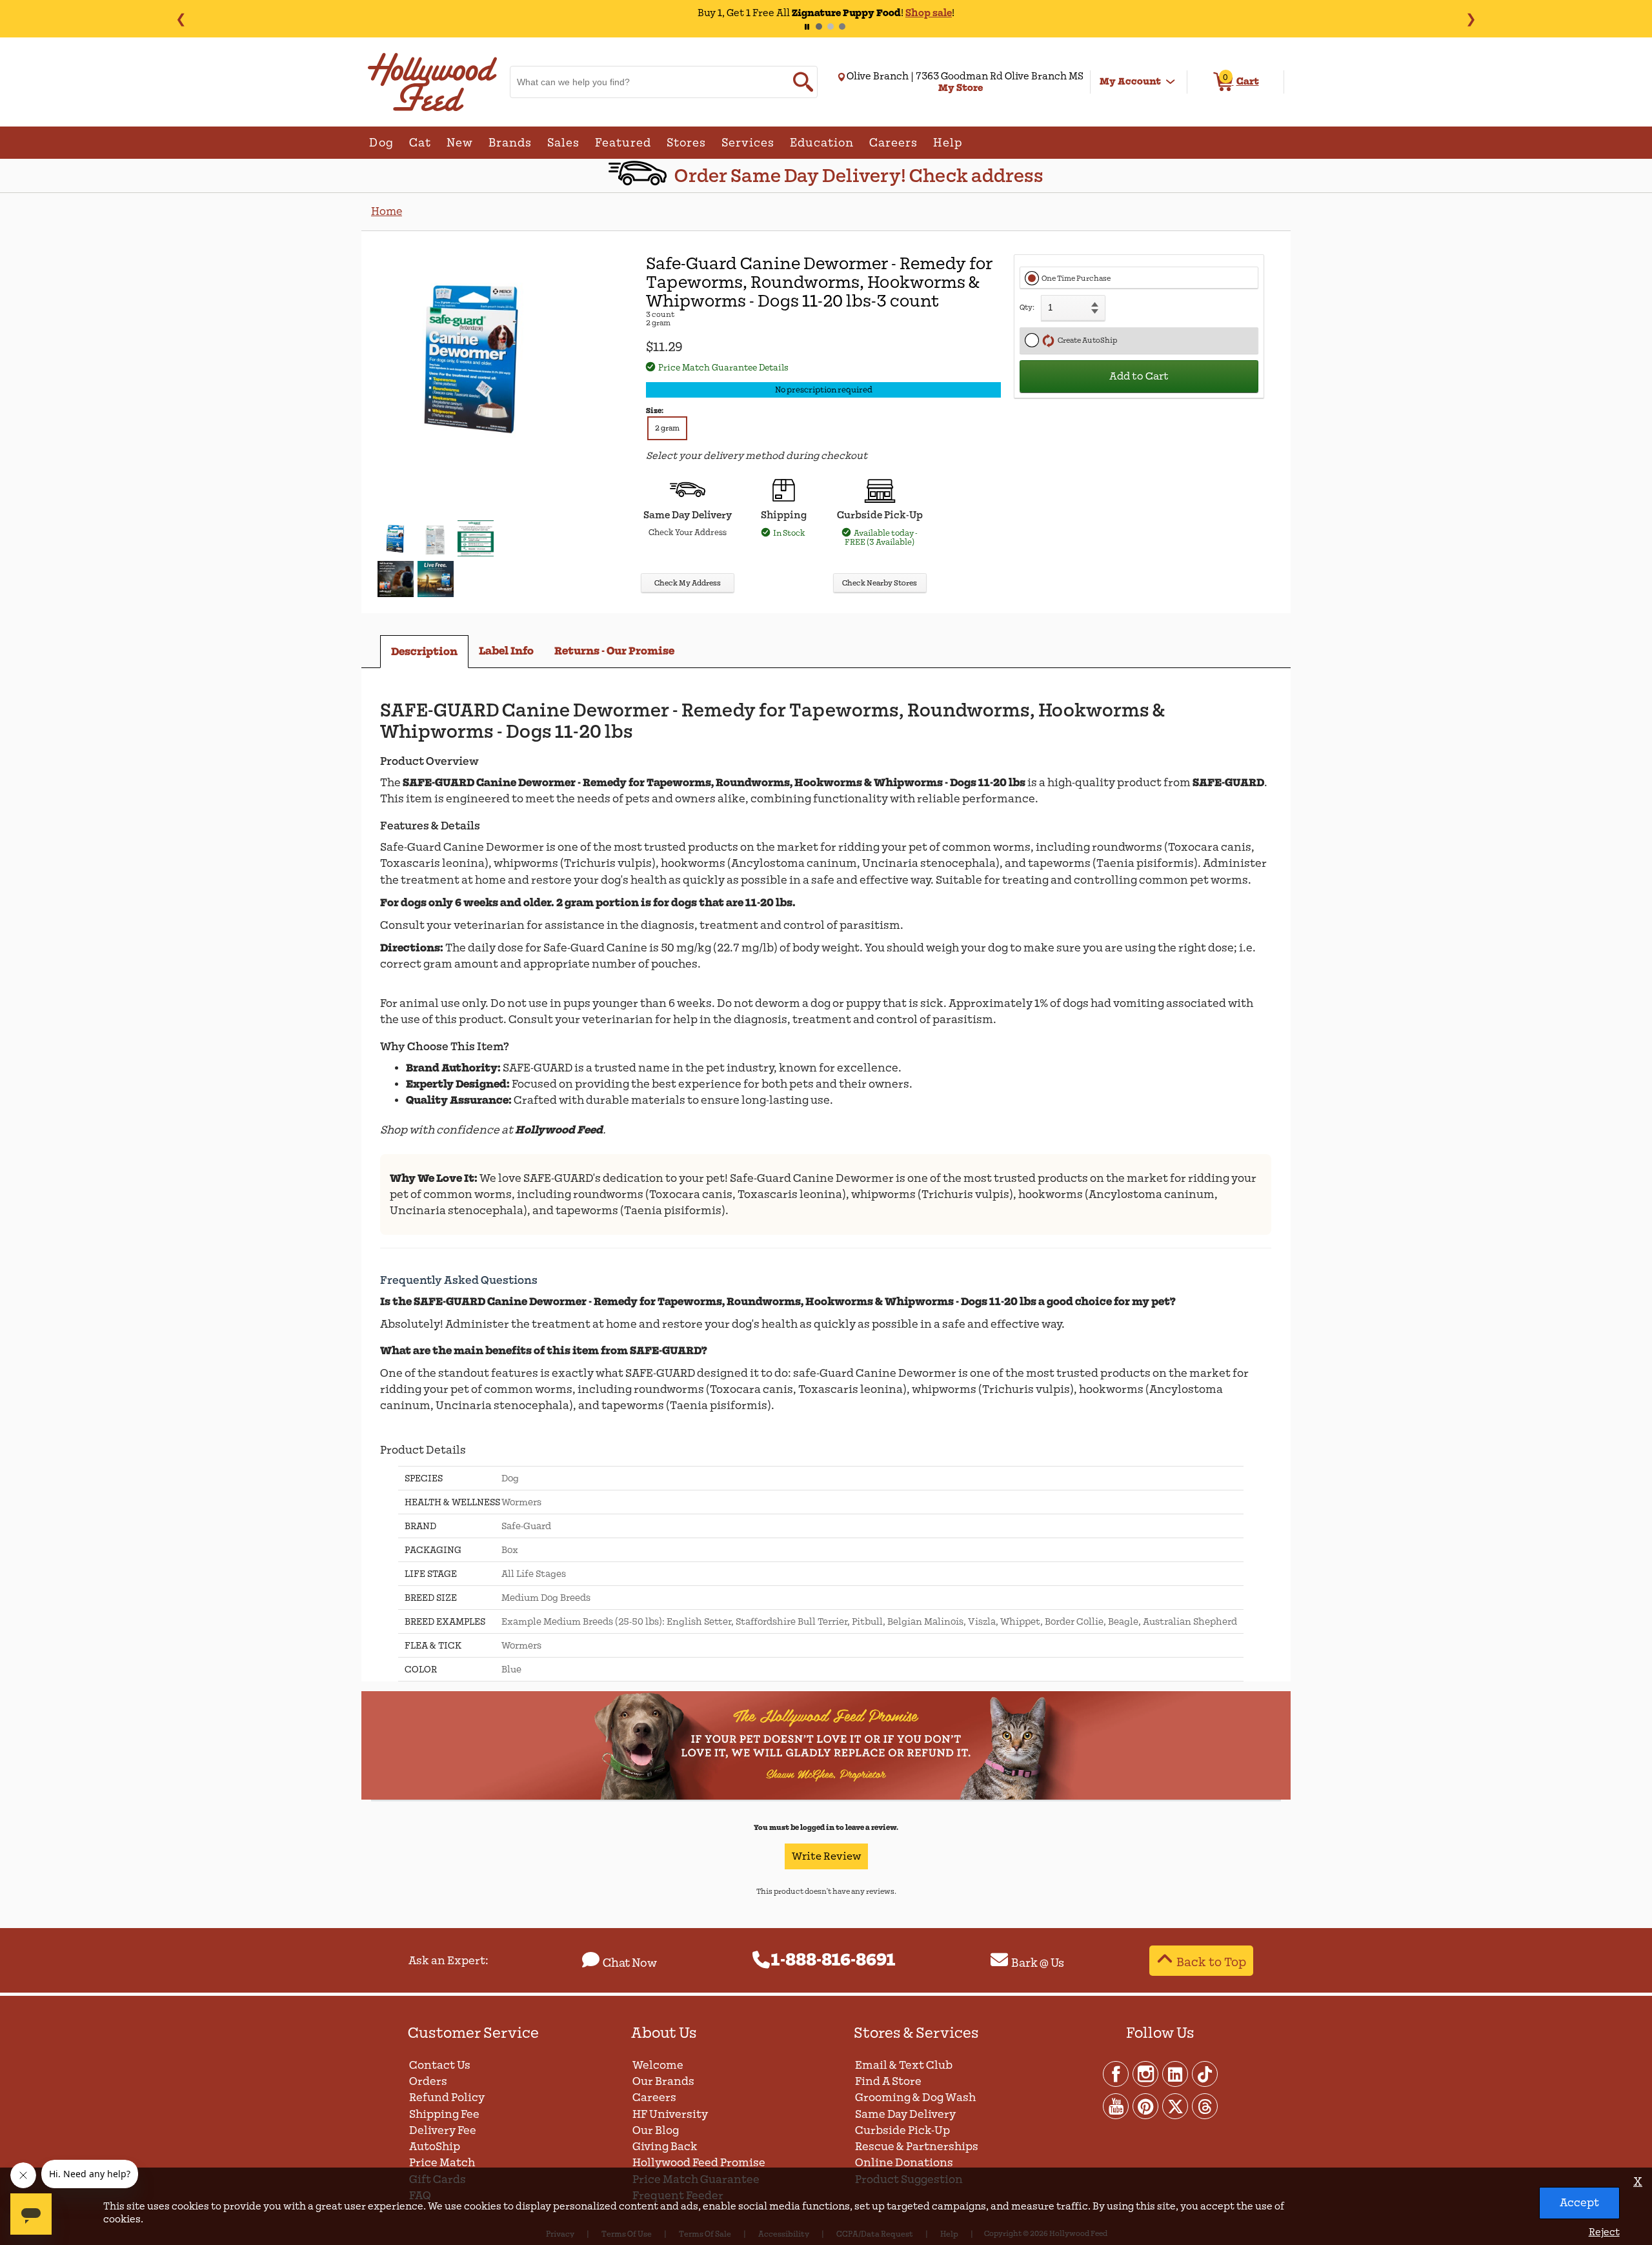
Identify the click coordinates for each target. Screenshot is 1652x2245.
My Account (1130, 81)
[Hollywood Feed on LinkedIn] (1176, 2073)
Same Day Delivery (905, 2114)
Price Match (442, 2163)
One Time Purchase (1076, 279)
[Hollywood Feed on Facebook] (1116, 2073)
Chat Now (630, 1963)
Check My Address (688, 583)
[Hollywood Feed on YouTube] (1116, 2106)
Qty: (1027, 308)
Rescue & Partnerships (917, 2147)
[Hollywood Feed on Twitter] (1176, 2106)
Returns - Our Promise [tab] (614, 651)
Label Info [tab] (506, 651)
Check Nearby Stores (880, 583)
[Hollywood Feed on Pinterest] (1146, 2106)
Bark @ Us (1038, 1963)
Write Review (826, 1856)
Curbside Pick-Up (902, 2130)
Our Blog (656, 2130)
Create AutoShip (1086, 340)
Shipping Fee (444, 2114)
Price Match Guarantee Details (723, 368)
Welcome (658, 2065)
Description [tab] (424, 652)
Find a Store (888, 2081)
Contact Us (440, 2065)
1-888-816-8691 (833, 1960)
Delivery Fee (443, 2130)
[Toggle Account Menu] (1171, 82)
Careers (654, 2098)
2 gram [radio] (667, 428)
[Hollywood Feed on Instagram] (1146, 2073)
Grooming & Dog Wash (915, 2098)
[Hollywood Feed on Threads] (1205, 2106)
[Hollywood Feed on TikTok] (1205, 2073)
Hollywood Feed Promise (699, 2163)
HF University (670, 2114)
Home (387, 211)
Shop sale (929, 13)
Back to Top (1211, 1962)
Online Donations (904, 2163)
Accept (1579, 2203)
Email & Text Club (904, 2065)
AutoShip (435, 2147)
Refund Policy (447, 2098)
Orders (428, 2081)
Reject (1604, 2232)
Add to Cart (1139, 376)
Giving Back (665, 2147)
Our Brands (663, 2081)
